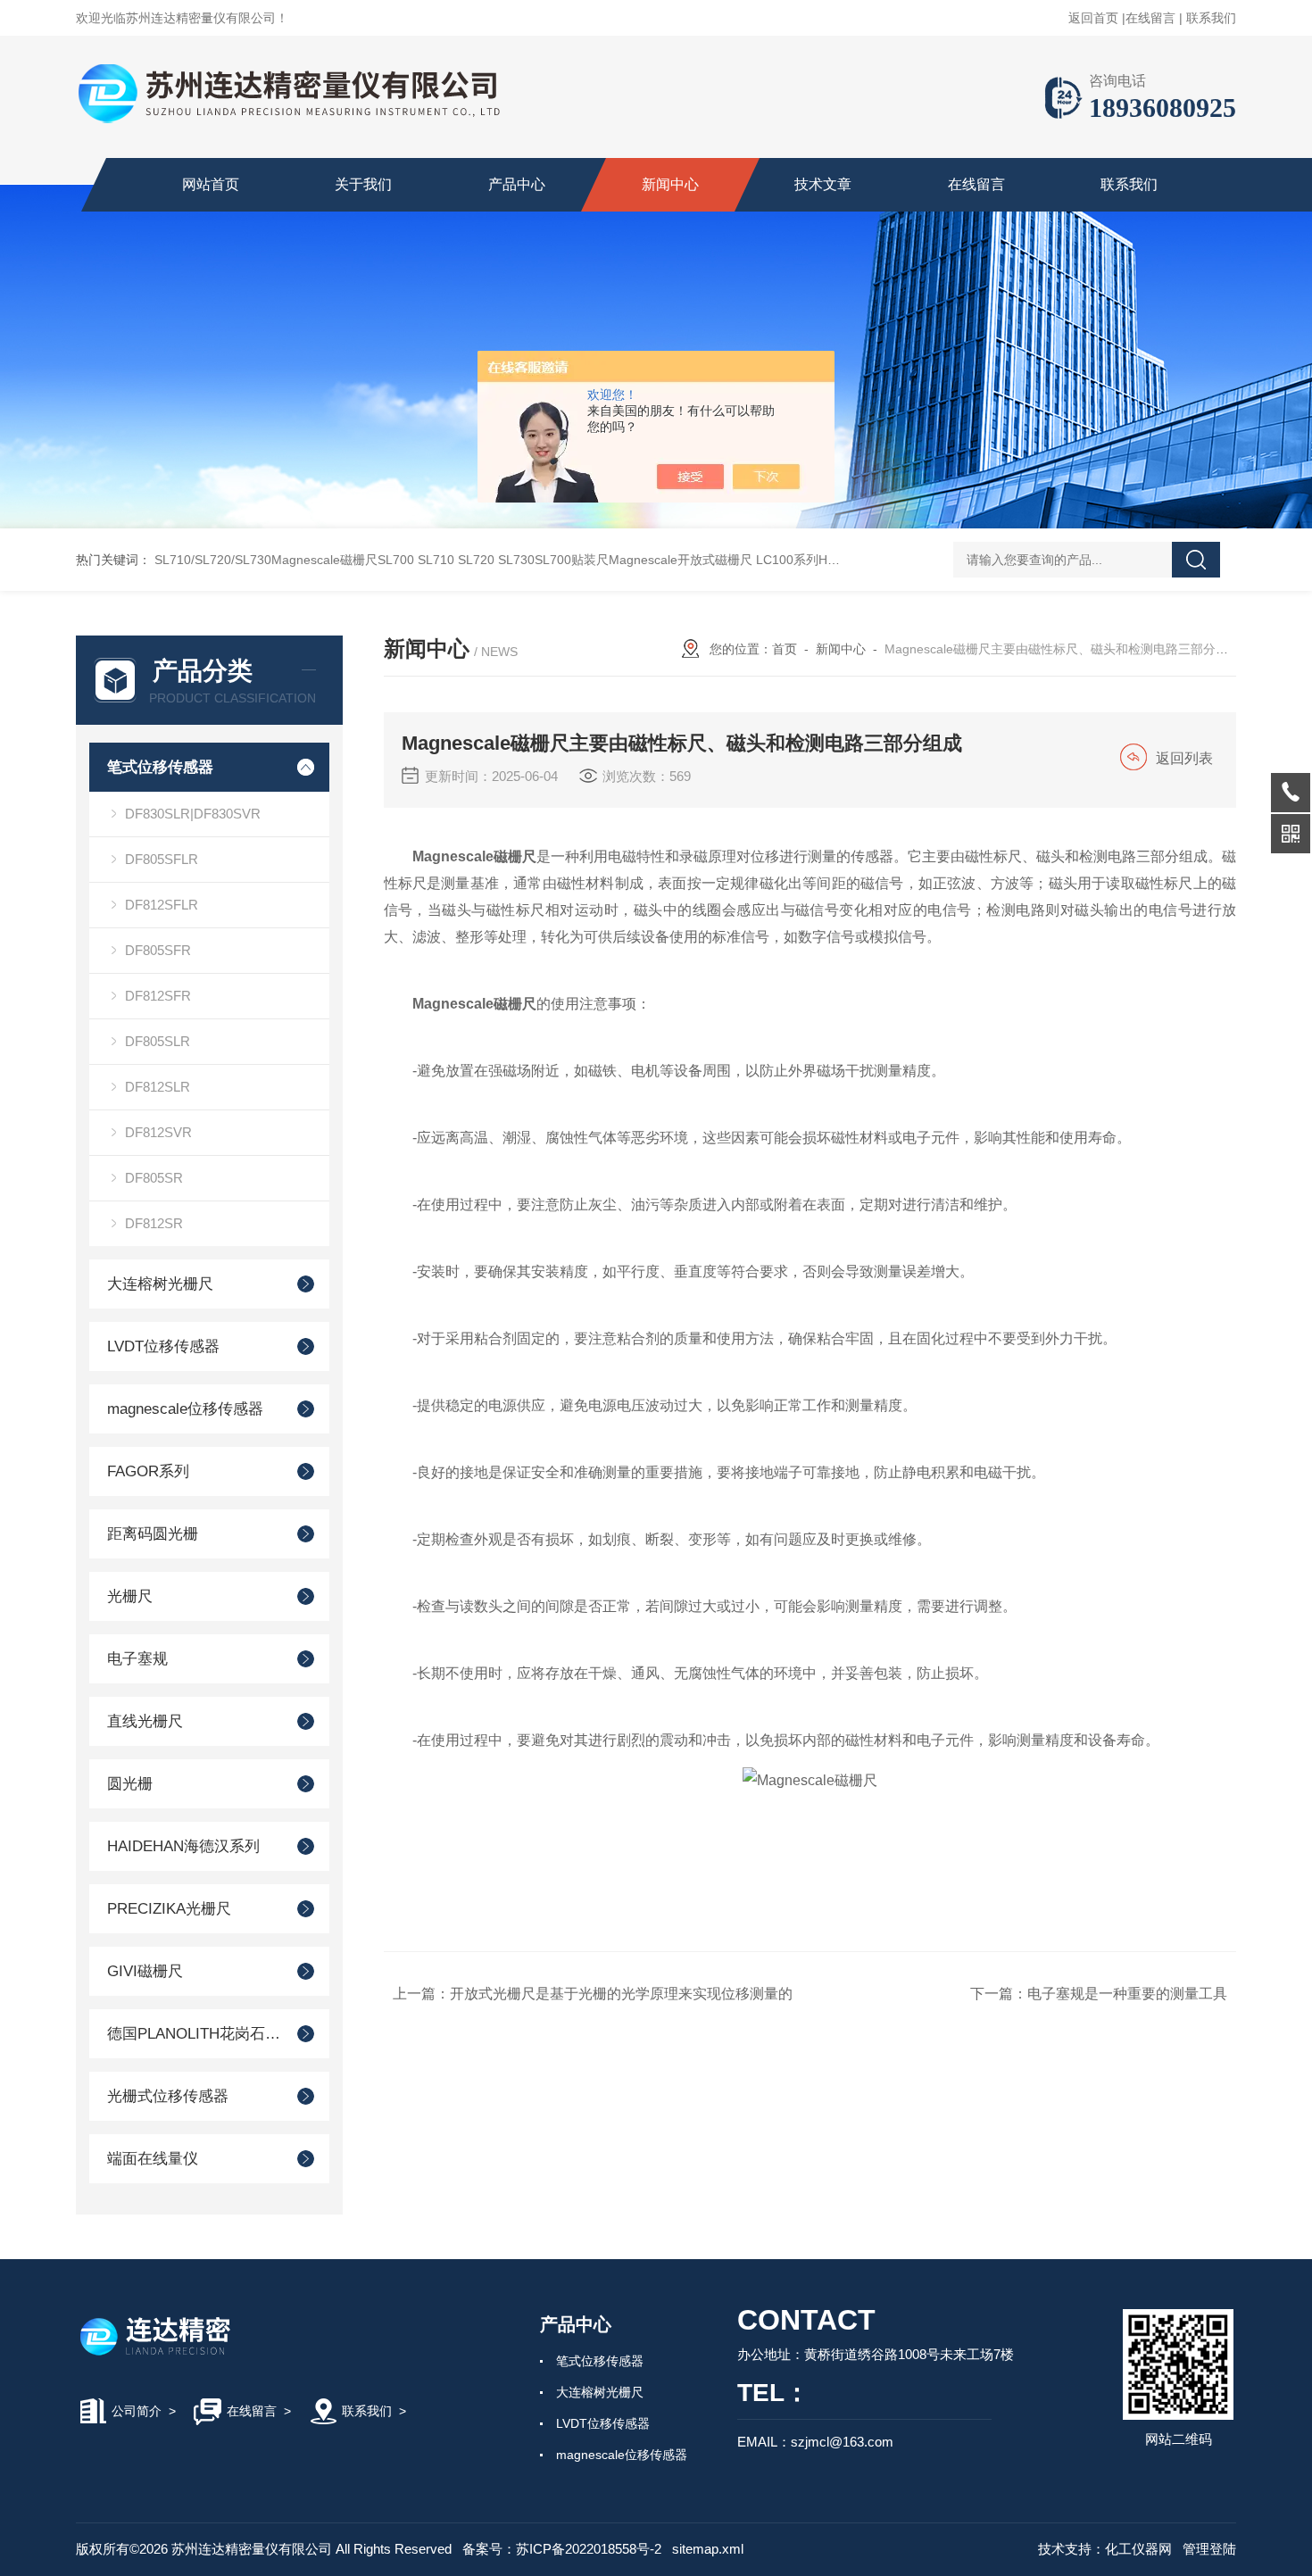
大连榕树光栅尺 (160, 1284)
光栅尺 (130, 1596)
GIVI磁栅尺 (145, 1971)
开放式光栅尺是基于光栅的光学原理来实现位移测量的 (621, 1994)
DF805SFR (158, 950)
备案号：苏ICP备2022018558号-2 (562, 2549)
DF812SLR (158, 1087)
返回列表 (1184, 758)
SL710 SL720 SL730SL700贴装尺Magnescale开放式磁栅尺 (585, 560)
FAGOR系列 (148, 1471)
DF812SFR (158, 996)
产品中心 (517, 184)
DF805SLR (158, 1041)
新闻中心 (670, 184)
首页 (785, 649)
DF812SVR (158, 1132)
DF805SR (154, 1178)
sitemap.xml (708, 2549)
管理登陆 (1209, 2549)
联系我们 (1211, 18)
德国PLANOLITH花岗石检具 (194, 2034)
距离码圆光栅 (153, 1534)
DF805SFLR (162, 859)
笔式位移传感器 (160, 767)
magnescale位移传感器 (185, 1409)
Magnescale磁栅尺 (474, 856)
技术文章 (823, 184)
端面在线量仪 (153, 2159)
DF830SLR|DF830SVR (193, 814)
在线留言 (1150, 18)
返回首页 (1093, 18)
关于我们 (363, 184)
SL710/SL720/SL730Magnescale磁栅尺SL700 (284, 560)
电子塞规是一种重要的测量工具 (1127, 1994)
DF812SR (154, 1223)
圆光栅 (130, 1784)
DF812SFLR (162, 905)
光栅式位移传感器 (168, 2096)
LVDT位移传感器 (163, 1346)
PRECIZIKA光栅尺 (169, 1909)
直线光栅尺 (145, 1721)
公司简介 (137, 2411)
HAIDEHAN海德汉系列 (183, 1846)
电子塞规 (137, 1659)
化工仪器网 (1138, 2549)
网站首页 (211, 184)
